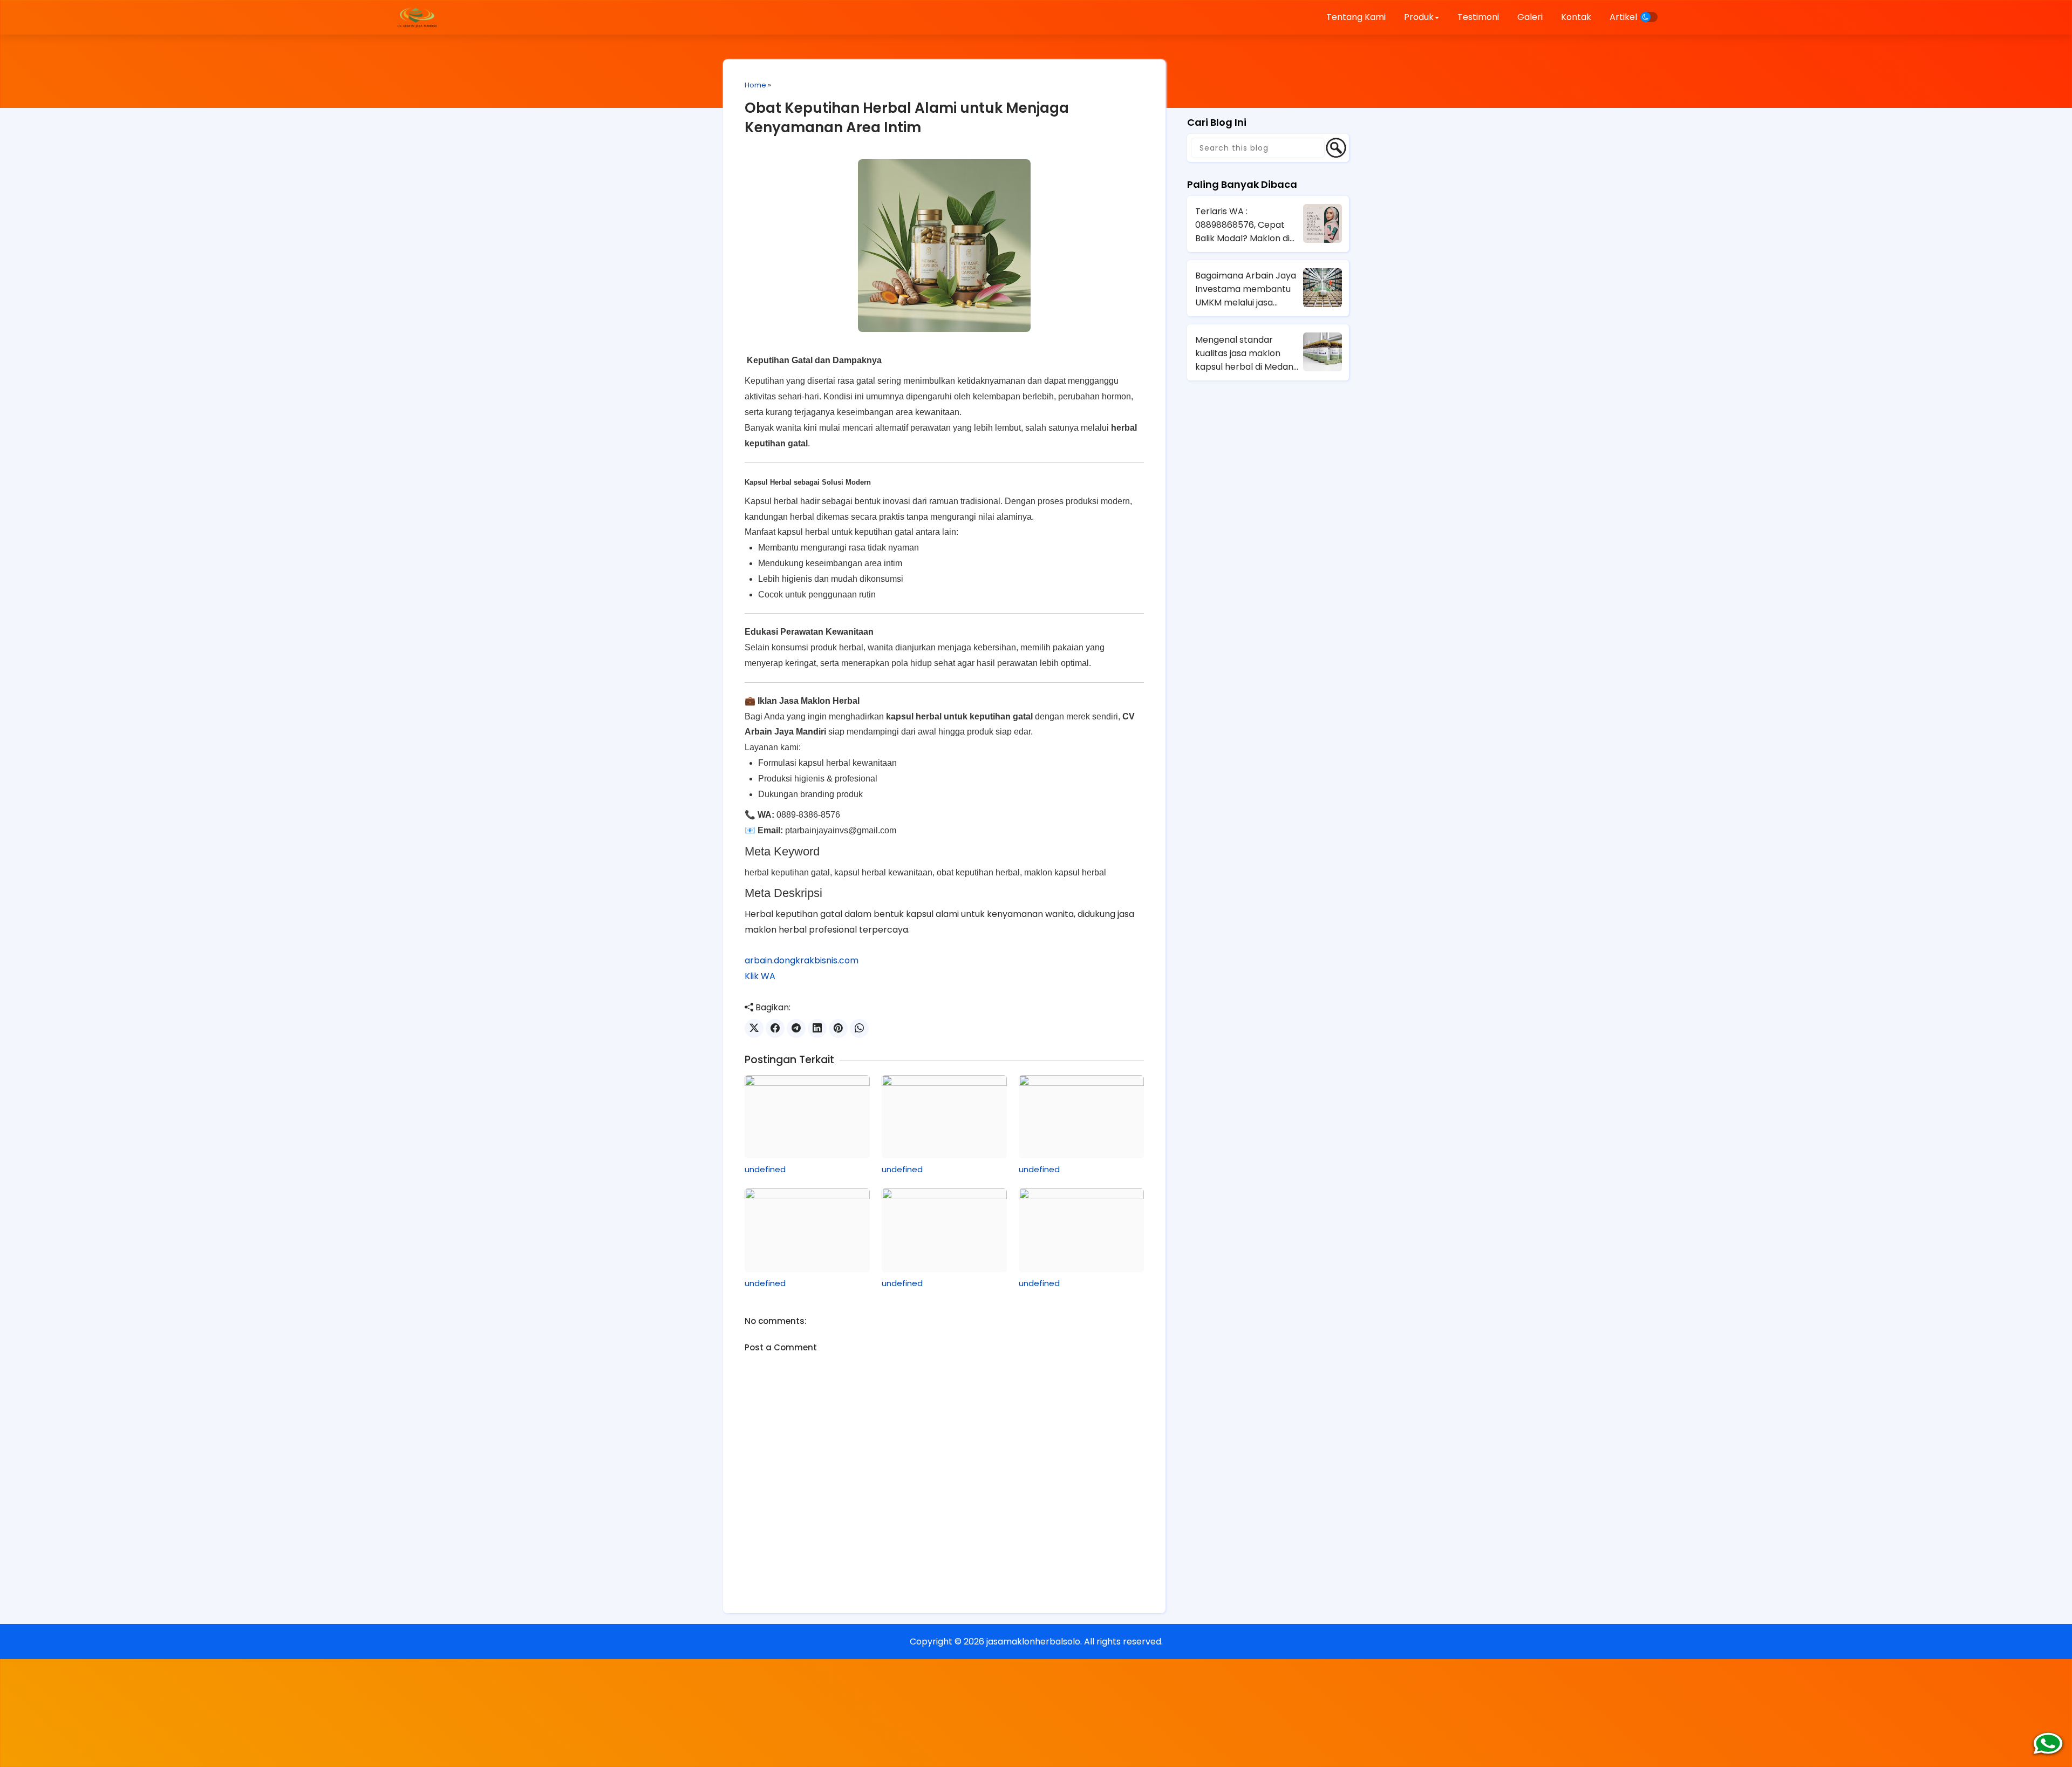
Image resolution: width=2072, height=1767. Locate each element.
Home (755, 85)
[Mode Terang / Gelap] (1649, 17)
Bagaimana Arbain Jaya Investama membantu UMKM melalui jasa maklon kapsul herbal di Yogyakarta (1246, 289)
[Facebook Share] (775, 1028)
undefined (765, 1169)
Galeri (1530, 17)
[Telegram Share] (796, 1028)
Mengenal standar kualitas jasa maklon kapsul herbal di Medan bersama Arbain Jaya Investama (1244, 354)
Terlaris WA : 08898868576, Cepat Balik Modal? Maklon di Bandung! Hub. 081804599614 (1242, 225)
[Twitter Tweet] (754, 1028)
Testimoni (1478, 17)
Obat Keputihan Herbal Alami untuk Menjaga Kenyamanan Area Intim (907, 118)
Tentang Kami (1356, 17)
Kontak (1576, 17)
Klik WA (760, 976)
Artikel (1623, 17)
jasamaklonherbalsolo (1033, 1642)
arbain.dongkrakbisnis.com (802, 960)
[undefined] (807, 1117)
